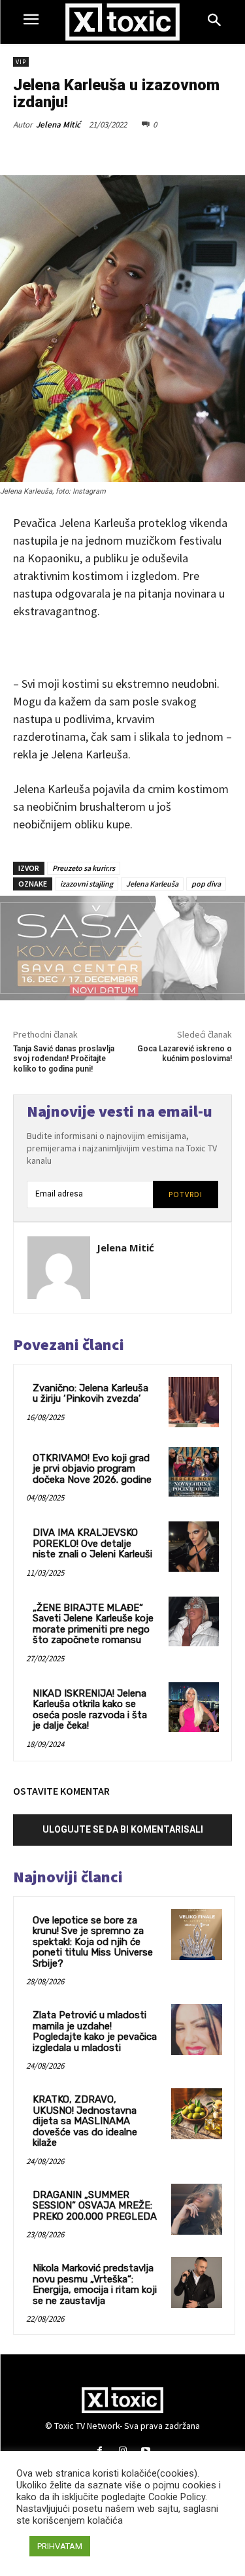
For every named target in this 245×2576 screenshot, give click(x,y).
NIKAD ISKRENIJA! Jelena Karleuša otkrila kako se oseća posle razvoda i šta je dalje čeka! (90, 1710)
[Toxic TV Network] (122, 22)
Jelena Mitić (58, 125)
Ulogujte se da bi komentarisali (123, 1829)
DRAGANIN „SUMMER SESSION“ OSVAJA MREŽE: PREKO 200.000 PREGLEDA (95, 2206)
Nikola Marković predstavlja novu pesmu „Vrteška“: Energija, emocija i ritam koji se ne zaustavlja (95, 2284)
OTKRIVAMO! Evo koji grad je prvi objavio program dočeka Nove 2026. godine (92, 1469)
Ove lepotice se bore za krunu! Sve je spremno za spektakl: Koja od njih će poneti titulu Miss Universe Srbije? (93, 1942)
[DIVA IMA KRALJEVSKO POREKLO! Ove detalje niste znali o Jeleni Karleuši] (194, 1547)
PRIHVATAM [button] (60, 2546)
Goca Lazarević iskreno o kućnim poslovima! (185, 1054)
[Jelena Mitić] (59, 1268)
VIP (21, 62)
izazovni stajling (87, 884)
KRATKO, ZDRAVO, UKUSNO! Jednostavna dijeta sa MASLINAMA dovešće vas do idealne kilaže (85, 2121)
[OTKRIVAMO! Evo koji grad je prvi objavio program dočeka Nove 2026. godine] (194, 1472)
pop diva (206, 884)
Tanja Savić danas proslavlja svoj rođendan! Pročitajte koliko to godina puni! (64, 1059)
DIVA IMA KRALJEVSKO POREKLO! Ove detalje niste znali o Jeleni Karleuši (92, 1543)
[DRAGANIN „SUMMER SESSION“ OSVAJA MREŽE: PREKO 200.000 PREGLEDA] (197, 2209)
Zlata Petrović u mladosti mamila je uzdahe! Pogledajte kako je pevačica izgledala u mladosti (95, 2031)
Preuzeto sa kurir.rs (84, 868)
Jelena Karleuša (152, 884)
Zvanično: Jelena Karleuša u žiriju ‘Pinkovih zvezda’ (90, 1394)
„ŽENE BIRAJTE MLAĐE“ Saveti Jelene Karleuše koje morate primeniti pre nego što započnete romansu (93, 1624)
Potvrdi (186, 1194)
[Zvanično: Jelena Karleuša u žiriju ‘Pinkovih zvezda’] (194, 1402)
